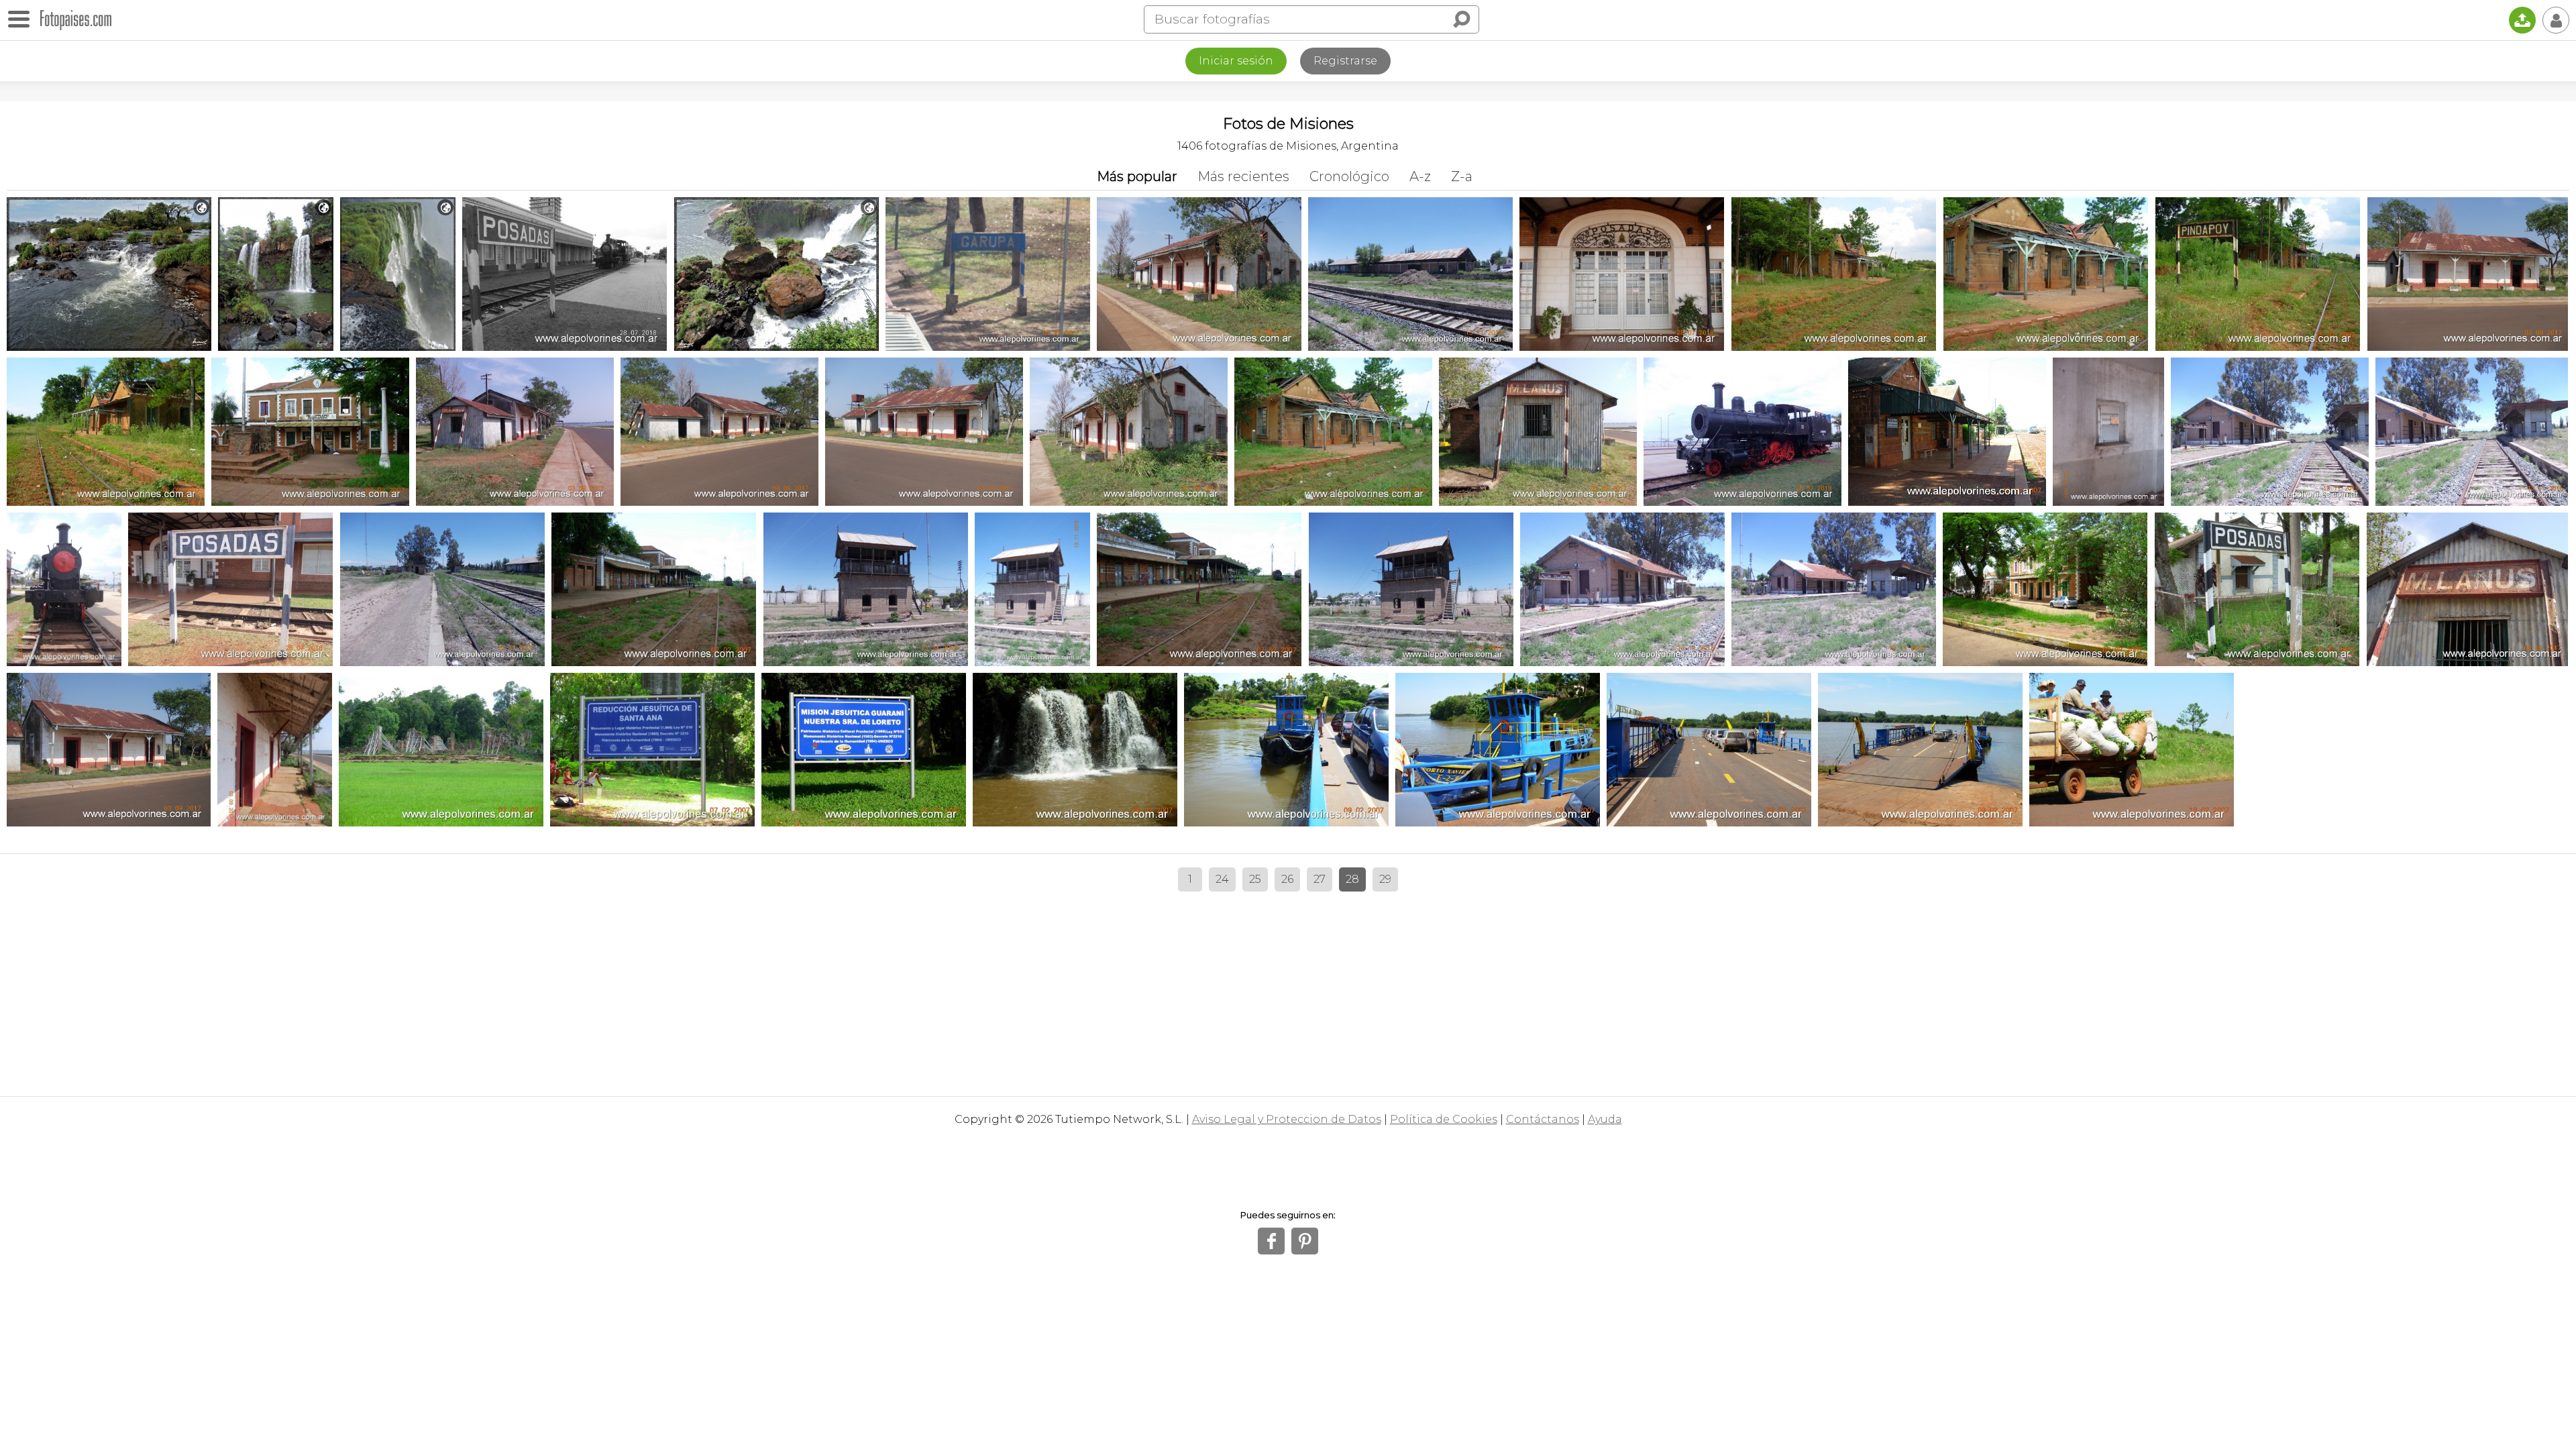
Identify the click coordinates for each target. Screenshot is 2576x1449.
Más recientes (1243, 176)
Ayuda (1605, 1119)
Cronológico (1349, 176)
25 (1255, 879)
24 (1222, 879)
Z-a (1462, 176)
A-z (1420, 176)
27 (1320, 879)
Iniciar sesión (1236, 61)
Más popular (1137, 176)
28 (1352, 879)
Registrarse (1345, 61)
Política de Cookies (1444, 1119)
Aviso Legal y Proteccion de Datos (1287, 1119)
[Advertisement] (1288, 989)
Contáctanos (1543, 1119)
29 (1385, 879)
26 (1287, 879)
